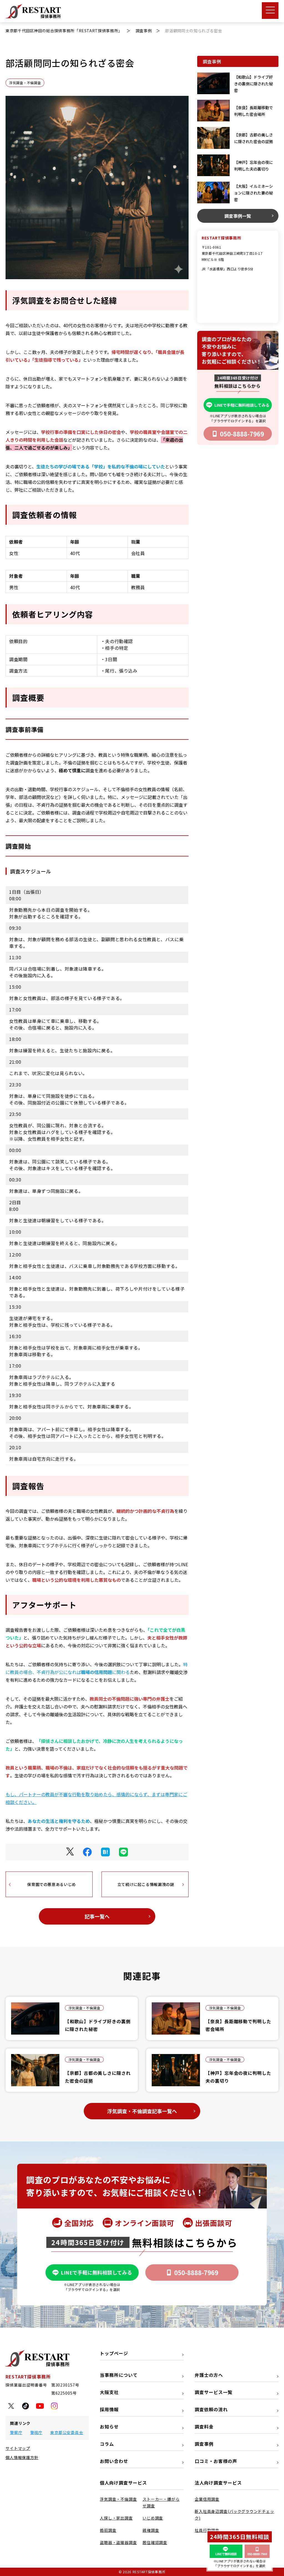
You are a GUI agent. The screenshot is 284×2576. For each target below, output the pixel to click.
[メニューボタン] (270, 11)
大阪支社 (109, 2392)
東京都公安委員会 (67, 2432)
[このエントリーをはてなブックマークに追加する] (105, 1852)
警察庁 (16, 2432)
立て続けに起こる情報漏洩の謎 (146, 1884)
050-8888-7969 (242, 434)
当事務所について (119, 2375)
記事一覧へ (97, 1916)
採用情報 (109, 2409)
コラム (107, 2444)
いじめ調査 (153, 2518)
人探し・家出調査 (116, 2518)
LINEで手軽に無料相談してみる (242, 405)
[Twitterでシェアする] (70, 1852)
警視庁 (36, 2432)
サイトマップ (18, 2448)
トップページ (114, 2353)
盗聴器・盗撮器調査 (118, 2542)
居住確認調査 (155, 2542)
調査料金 (204, 2427)
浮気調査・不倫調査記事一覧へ (142, 2111)
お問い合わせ (114, 2461)
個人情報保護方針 (22, 2457)
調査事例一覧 (238, 216)
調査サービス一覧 (214, 2392)
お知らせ (109, 2427)
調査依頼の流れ (211, 2409)
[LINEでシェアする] (123, 1852)
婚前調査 (108, 2530)
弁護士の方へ (209, 2375)
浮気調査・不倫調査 (25, 83)
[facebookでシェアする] (87, 1852)
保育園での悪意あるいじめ (52, 1884)
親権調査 (151, 2530)
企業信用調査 (207, 2499)
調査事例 (204, 2444)
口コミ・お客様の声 (216, 2461)
